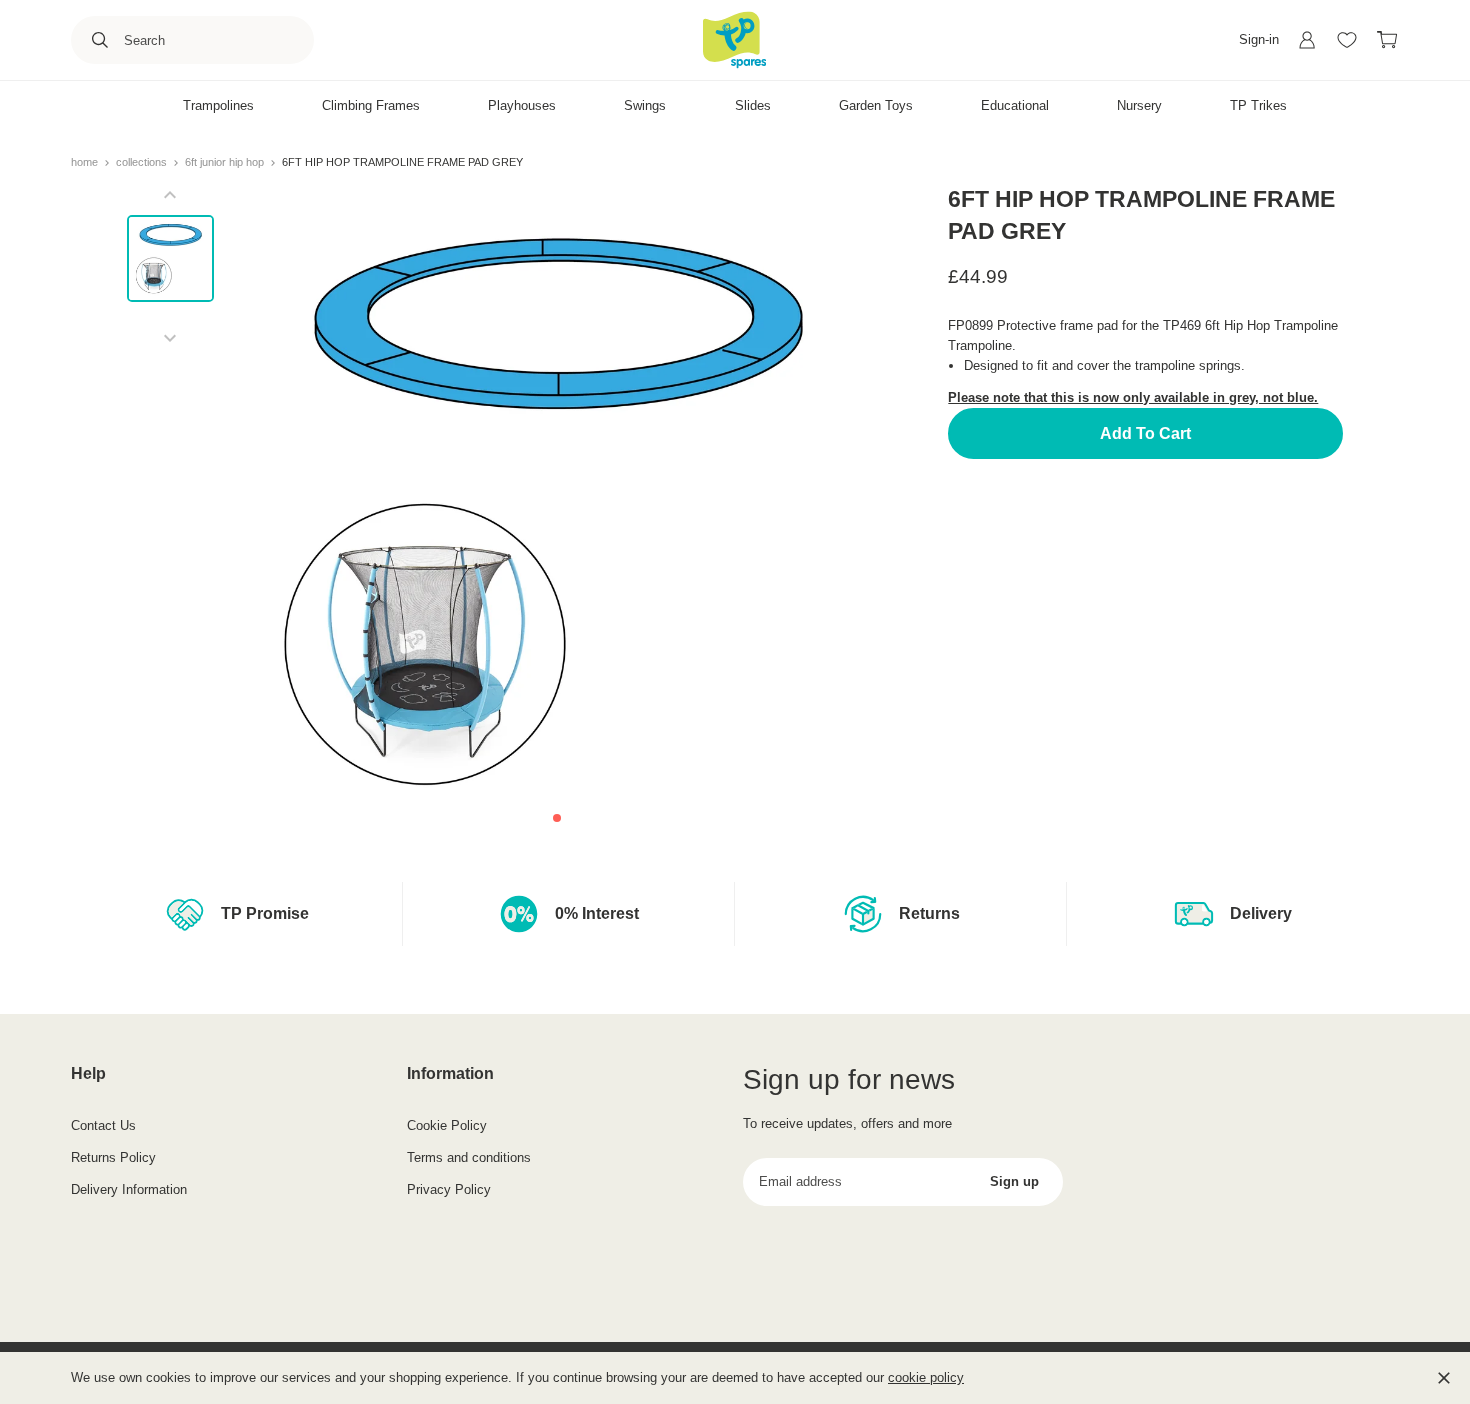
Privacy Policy (449, 1189)
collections (143, 162)
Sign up (1014, 1181)
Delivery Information (129, 1189)
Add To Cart (1145, 433)
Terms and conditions (469, 1157)
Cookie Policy (447, 1125)
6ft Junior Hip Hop (226, 162)
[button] (557, 818)
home (86, 162)
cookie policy (926, 1377)
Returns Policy (113, 1157)
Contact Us (103, 1125)
